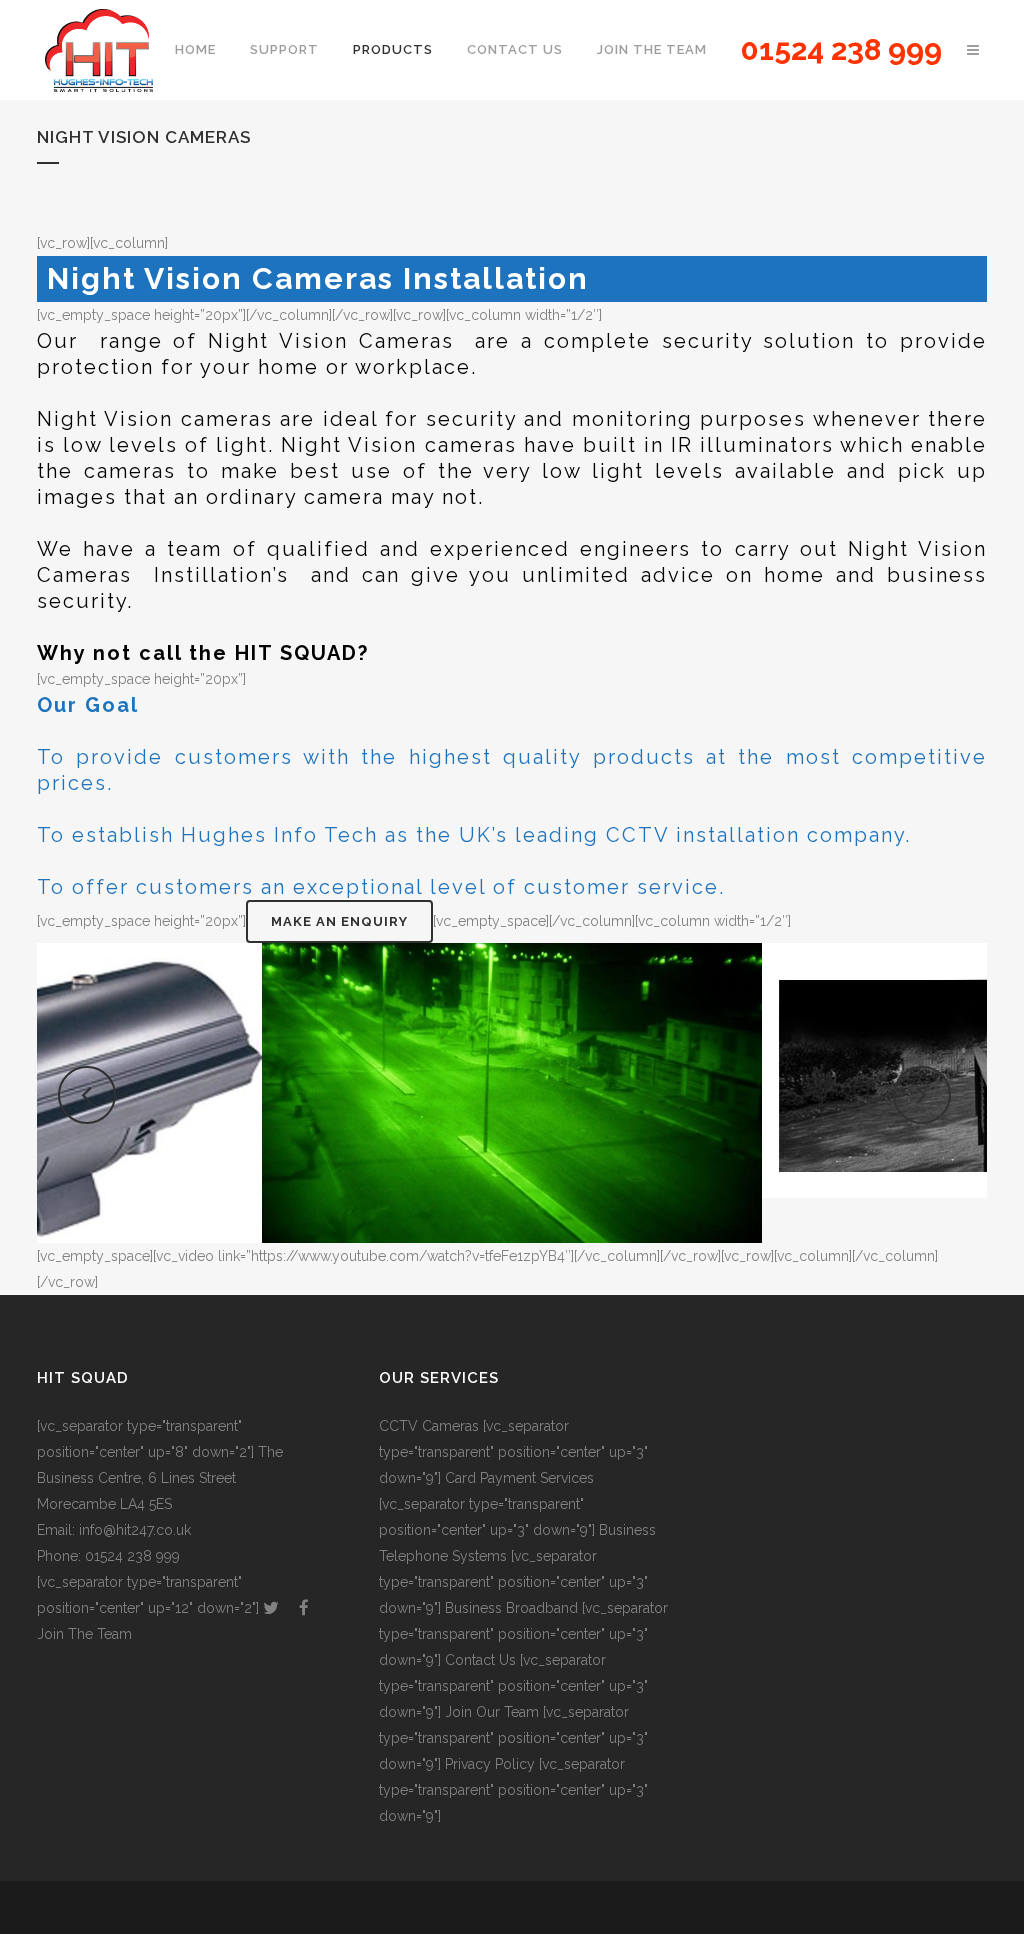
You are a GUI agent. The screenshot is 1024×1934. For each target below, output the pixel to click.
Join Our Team (492, 1712)
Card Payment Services (519, 1478)
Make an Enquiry (339, 921)
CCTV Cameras (429, 1426)
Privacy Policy (490, 1764)
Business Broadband (511, 1608)
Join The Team (84, 1634)
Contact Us (480, 1660)
